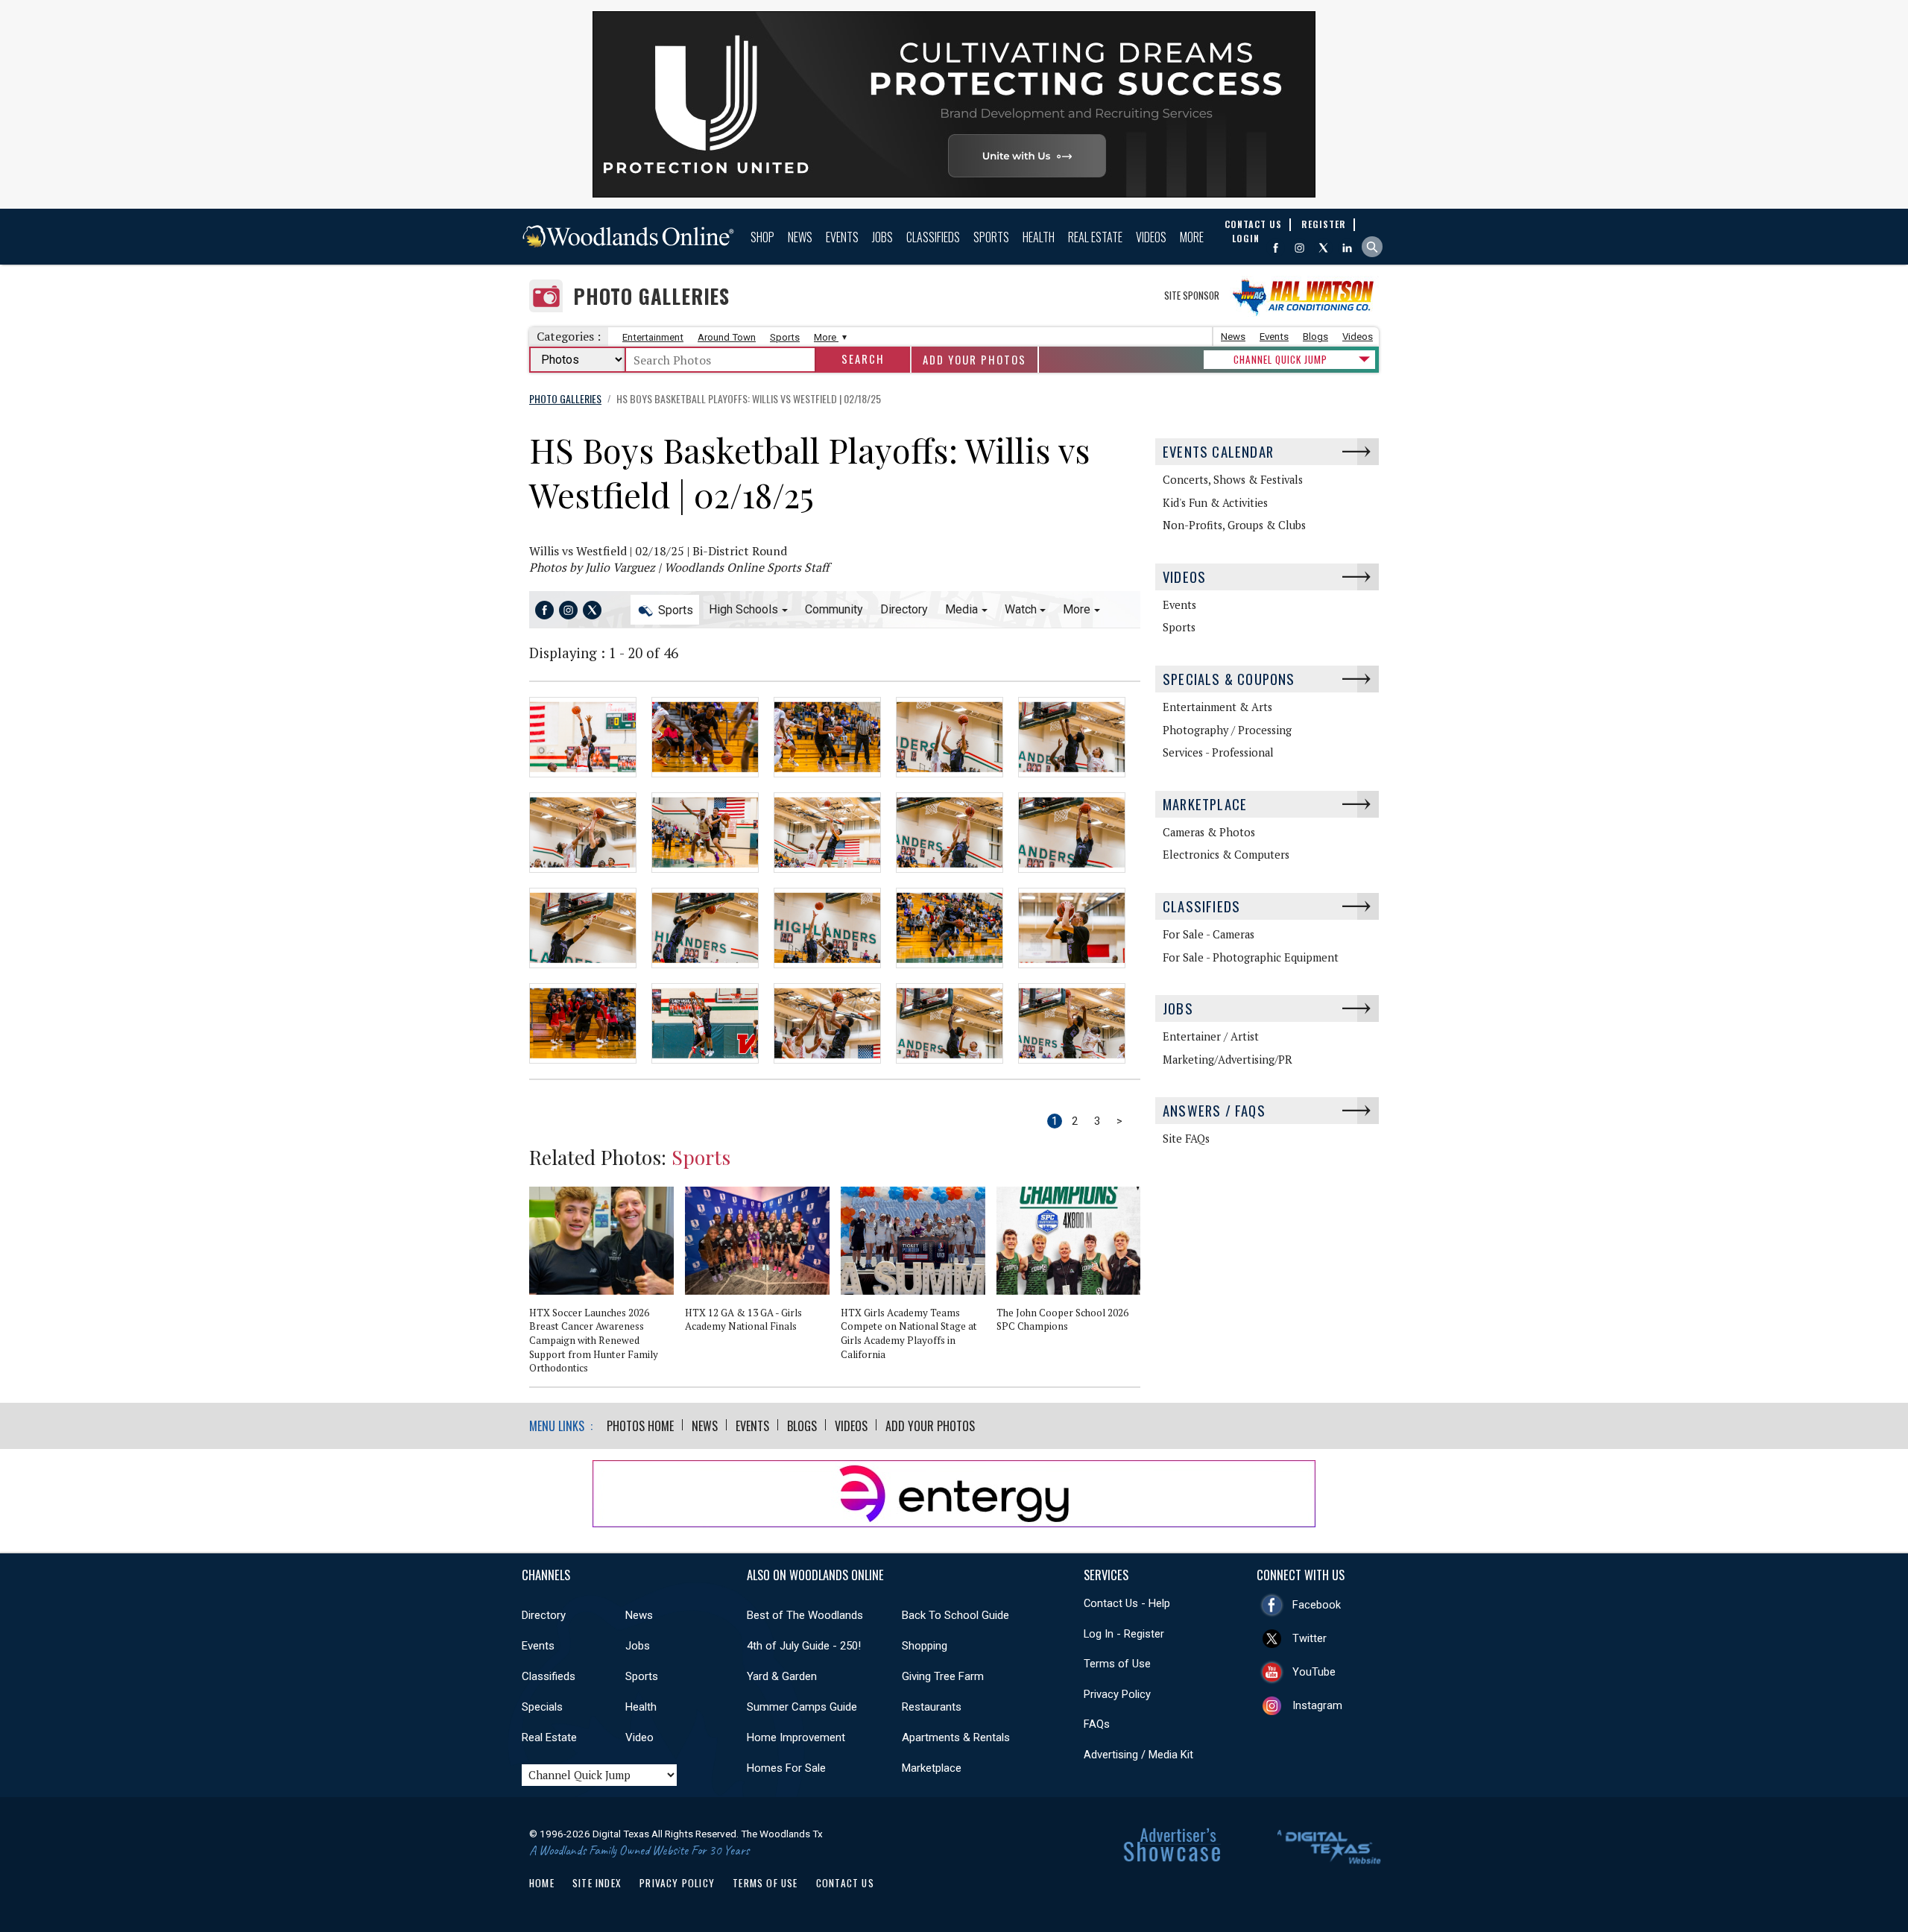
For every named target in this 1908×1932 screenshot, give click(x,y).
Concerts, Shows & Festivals (1233, 480)
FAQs (1097, 1724)
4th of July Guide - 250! (804, 1646)
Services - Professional (1218, 752)
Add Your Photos (974, 360)
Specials (542, 1707)
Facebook (1317, 1605)
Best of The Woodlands (805, 1615)
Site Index (597, 1883)
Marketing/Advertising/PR (1228, 1060)
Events (842, 237)
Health (1039, 237)
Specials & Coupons (1229, 679)
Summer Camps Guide (802, 1707)
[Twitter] (1323, 248)
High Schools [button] (743, 609)
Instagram (1317, 1705)
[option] (607, 1287)
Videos (1151, 237)
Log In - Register (1124, 1634)
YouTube (1314, 1672)
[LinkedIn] (1347, 248)
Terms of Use (1117, 1664)
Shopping (925, 1646)
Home (542, 1883)
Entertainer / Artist (1211, 1036)
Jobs (882, 237)
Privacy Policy (1117, 1694)
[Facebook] (1276, 248)
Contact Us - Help (1127, 1603)
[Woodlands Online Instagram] (1299, 248)
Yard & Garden (782, 1676)
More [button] (1077, 609)
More (1192, 237)
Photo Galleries (651, 296)
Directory (904, 609)
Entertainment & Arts (1217, 707)
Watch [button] (1021, 609)
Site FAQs (1186, 1139)
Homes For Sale (786, 1768)
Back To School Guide (955, 1615)
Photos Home (640, 1426)
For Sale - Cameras (1209, 934)
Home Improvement (796, 1737)
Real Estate (1095, 237)
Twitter (1310, 1638)
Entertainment (653, 337)
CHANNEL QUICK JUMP (1280, 359)
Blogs (1315, 337)
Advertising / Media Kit (1138, 1755)
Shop (762, 237)
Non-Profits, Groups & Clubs (1234, 525)
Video (639, 1737)
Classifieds (933, 237)
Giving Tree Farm (943, 1676)
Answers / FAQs (1214, 1110)
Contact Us (845, 1883)
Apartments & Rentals (956, 1737)
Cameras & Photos (1209, 832)
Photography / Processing (1227, 730)
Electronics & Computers (1226, 855)
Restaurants (932, 1707)
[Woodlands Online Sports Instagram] (568, 610)
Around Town (727, 337)
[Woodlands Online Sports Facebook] (544, 610)
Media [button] (961, 609)
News (800, 237)
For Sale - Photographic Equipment (1251, 957)
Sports (991, 237)
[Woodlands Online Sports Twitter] (592, 610)
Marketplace (1205, 804)
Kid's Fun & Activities (1215, 503)
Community (834, 609)
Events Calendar (1218, 451)
